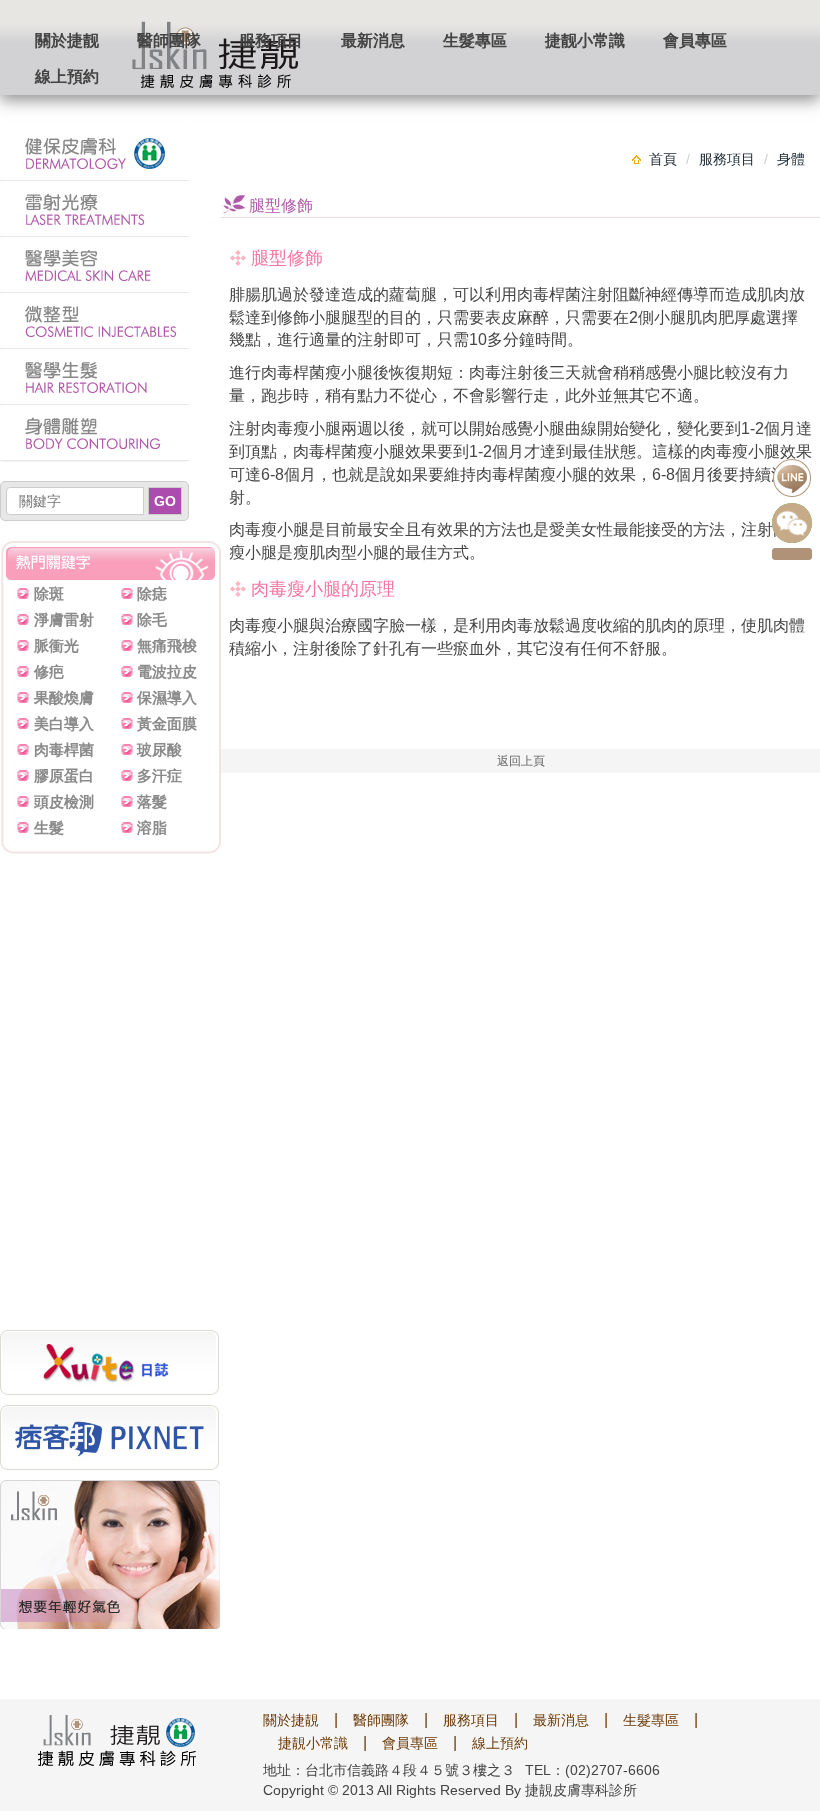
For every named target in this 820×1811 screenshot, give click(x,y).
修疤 (49, 671)
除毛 (152, 619)
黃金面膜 (167, 723)
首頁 (663, 159)
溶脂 (152, 827)
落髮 (152, 801)
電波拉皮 (167, 671)
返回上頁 (521, 761)
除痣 (152, 593)
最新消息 (373, 40)
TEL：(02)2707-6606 (592, 1770)
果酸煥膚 (64, 697)
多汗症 (159, 775)
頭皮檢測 (64, 801)
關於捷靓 (67, 40)
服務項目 (271, 40)
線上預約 (67, 76)
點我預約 (792, 554)
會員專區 (695, 40)
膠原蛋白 (64, 775)
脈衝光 (56, 645)
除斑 (49, 593)
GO (165, 501)
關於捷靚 (291, 1720)
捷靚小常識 (313, 1743)
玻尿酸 (159, 749)
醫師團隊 (169, 40)
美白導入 (64, 723)
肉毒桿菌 (64, 749)
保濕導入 (167, 697)
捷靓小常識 (585, 40)
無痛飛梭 (167, 645)
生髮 (49, 827)
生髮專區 (475, 40)
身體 (791, 159)
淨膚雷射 (64, 619)
